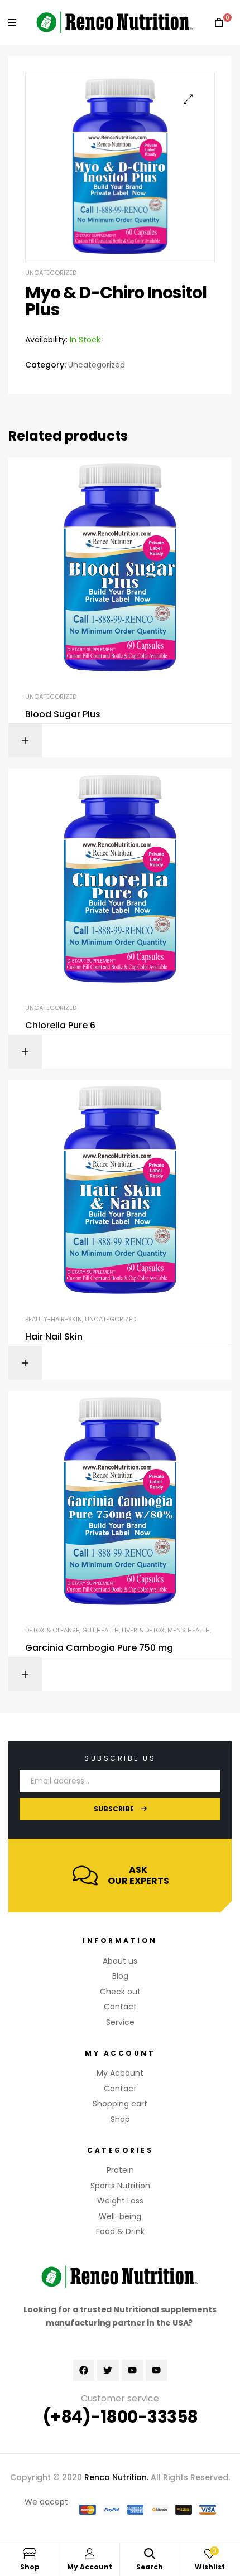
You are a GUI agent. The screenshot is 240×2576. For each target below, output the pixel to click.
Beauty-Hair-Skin (54, 1319)
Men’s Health (189, 1630)
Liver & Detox (143, 1630)
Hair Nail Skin (54, 1337)
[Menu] (12, 22)
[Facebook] (84, 2370)
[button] (188, 99)
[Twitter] (108, 2370)
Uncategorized (51, 273)
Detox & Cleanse (52, 1630)
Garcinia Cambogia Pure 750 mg (99, 1648)
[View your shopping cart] (219, 23)
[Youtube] (132, 2370)
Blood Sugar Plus (63, 714)
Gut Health (100, 1630)
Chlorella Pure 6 (60, 1026)
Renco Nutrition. (116, 2477)
